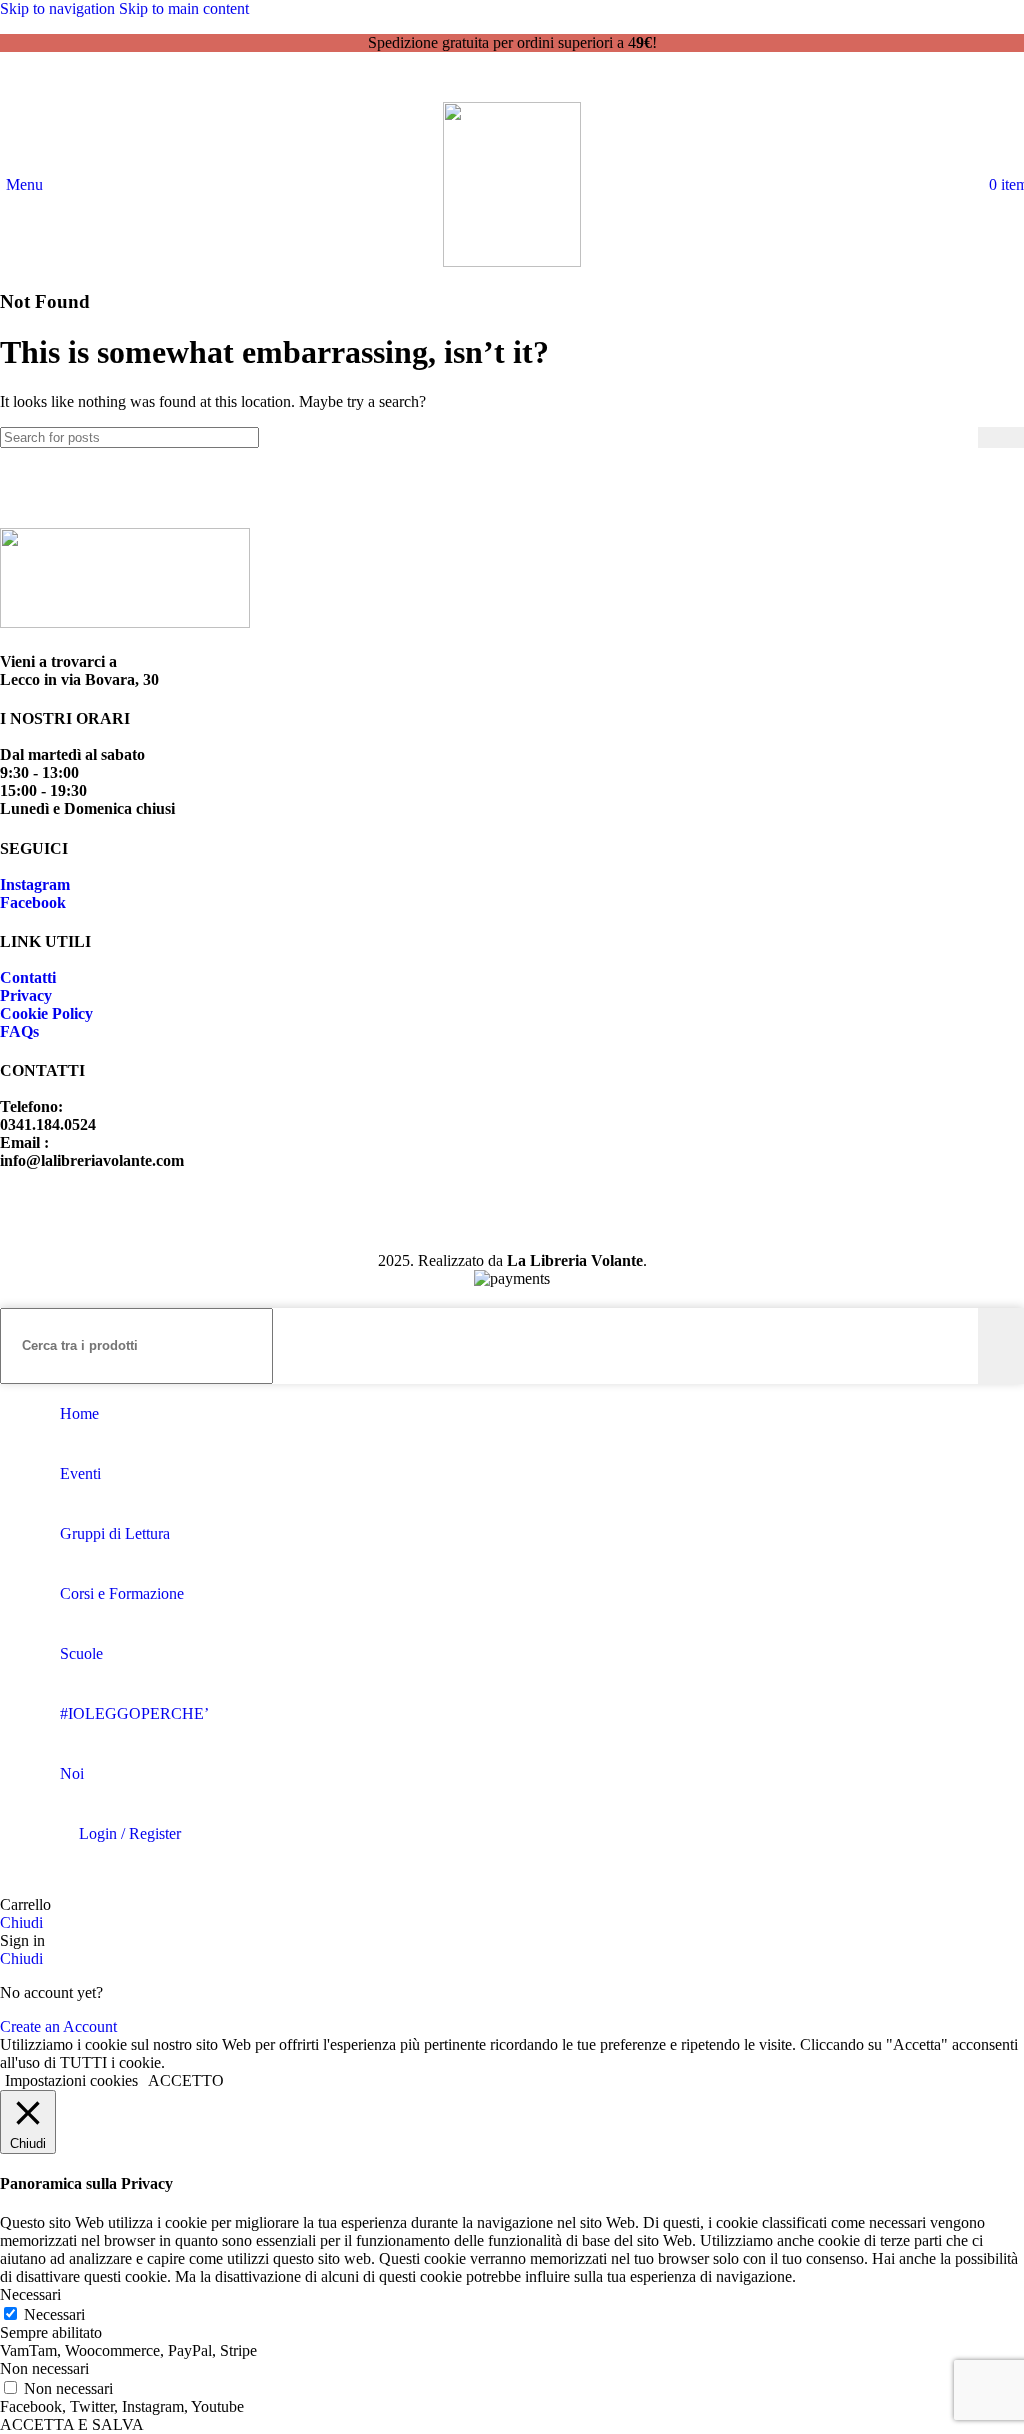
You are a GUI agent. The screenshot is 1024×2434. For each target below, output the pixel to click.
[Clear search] (963, 437)
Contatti (28, 977)
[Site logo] (512, 261)
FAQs (19, 1031)
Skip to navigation (59, 8)
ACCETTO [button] (186, 2080)
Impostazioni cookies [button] (71, 2080)
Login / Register (130, 1833)
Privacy (26, 995)
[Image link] (125, 622)
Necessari (54, 2314)
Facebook (33, 902)
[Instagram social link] (530, 82)
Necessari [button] (30, 2294)
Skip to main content (184, 8)
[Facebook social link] (493, 82)
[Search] (1001, 437)
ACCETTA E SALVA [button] (72, 2424)
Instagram (35, 884)
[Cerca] (983, 184)
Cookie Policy (46, 1013)
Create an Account (58, 2026)
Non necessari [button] (44, 2368)
